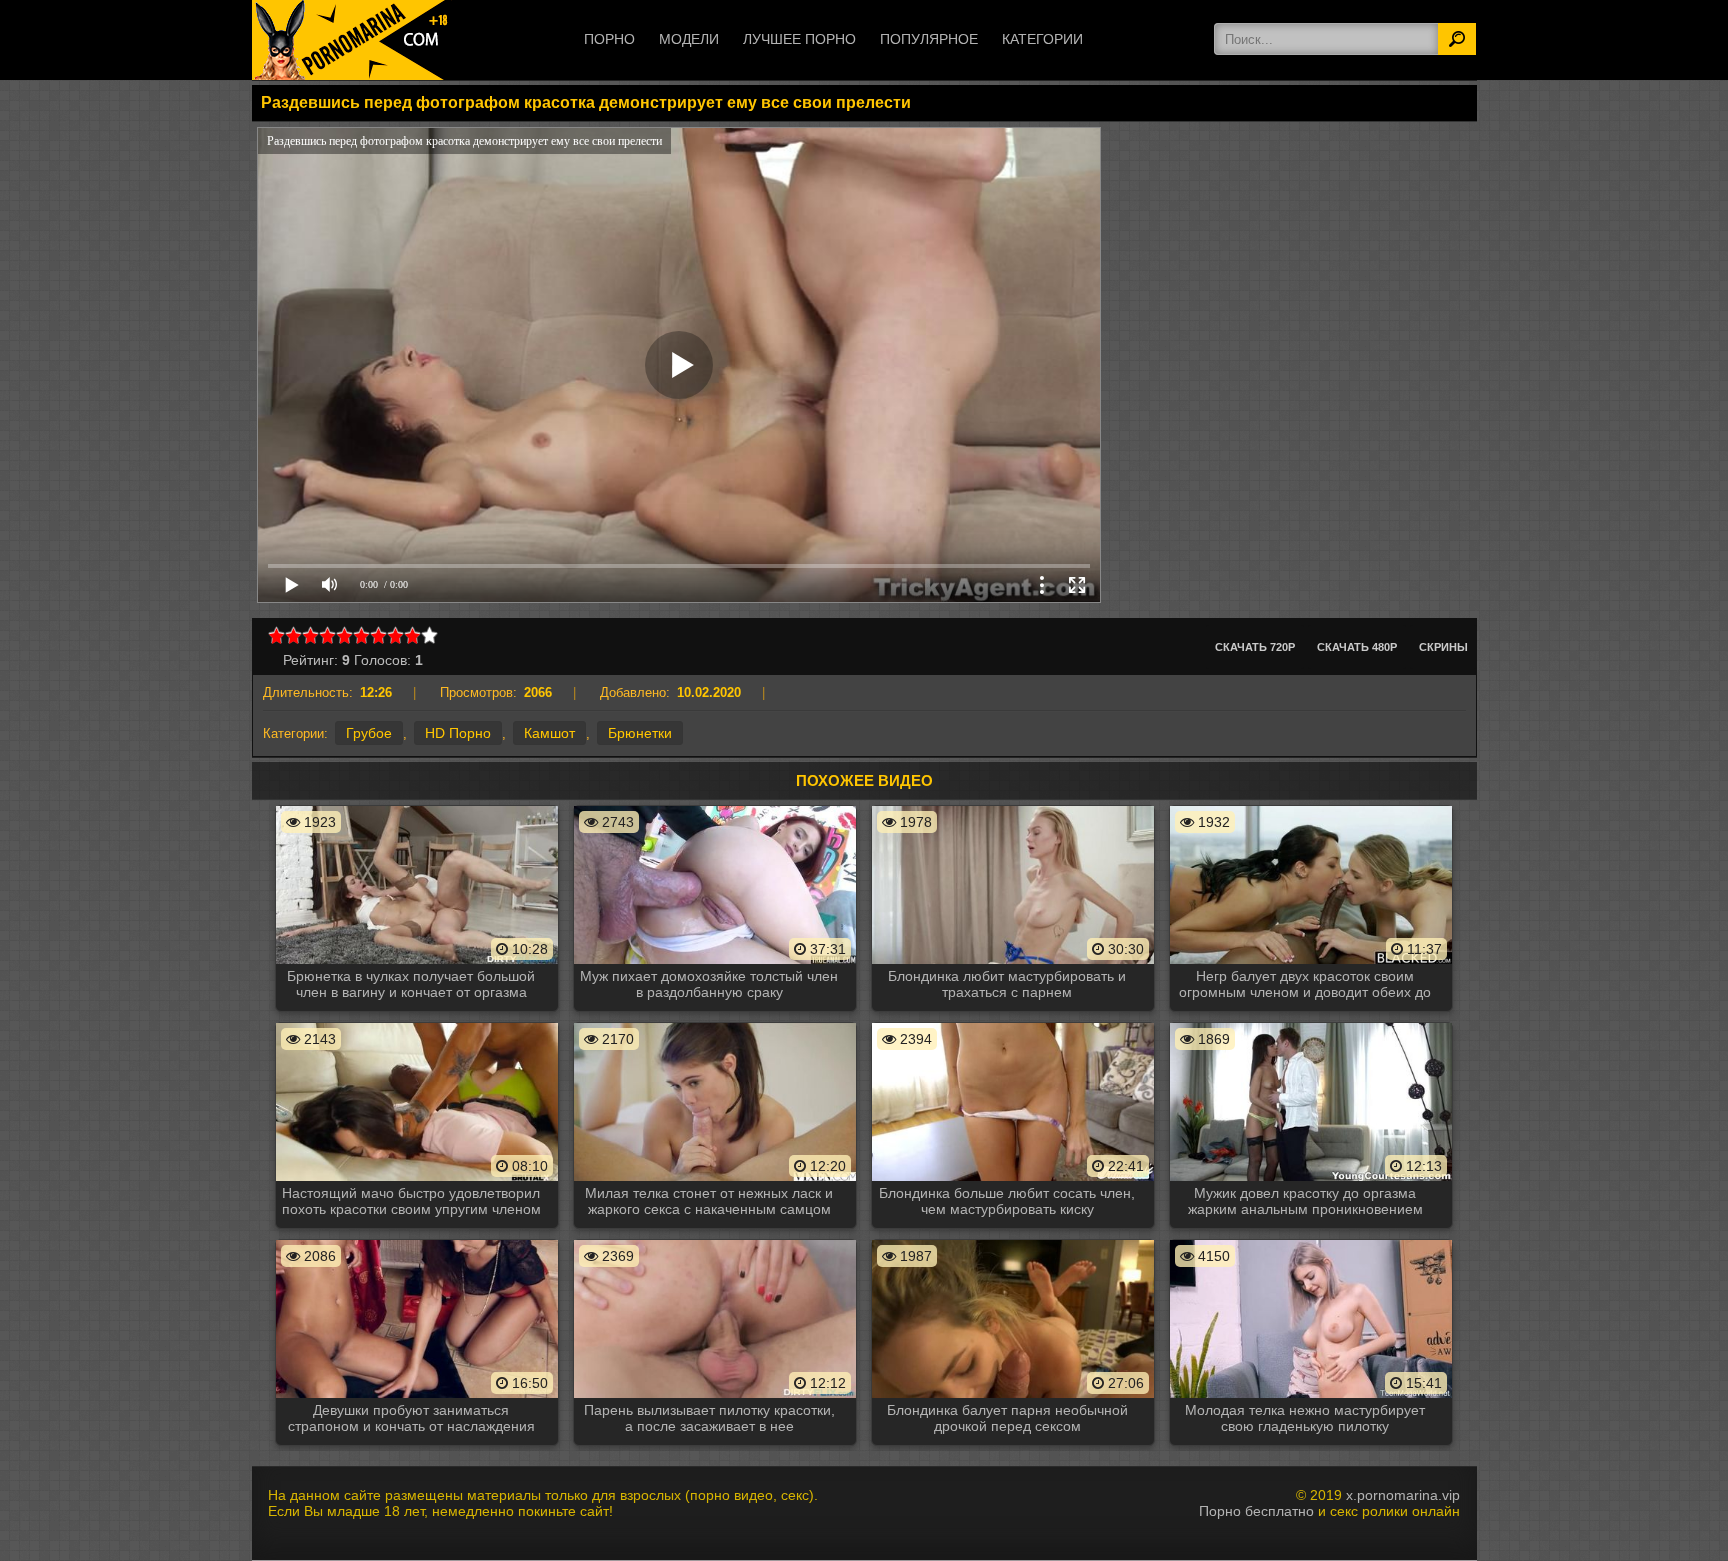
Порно (609, 39)
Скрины (1443, 647)
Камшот (549, 733)
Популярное (929, 39)
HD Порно (458, 733)
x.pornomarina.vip (1403, 1495)
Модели (689, 39)
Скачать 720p (1255, 647)
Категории (1042, 39)
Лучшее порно (799, 39)
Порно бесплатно (1256, 1511)
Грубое (369, 733)
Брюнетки (640, 733)
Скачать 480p (1357, 647)
